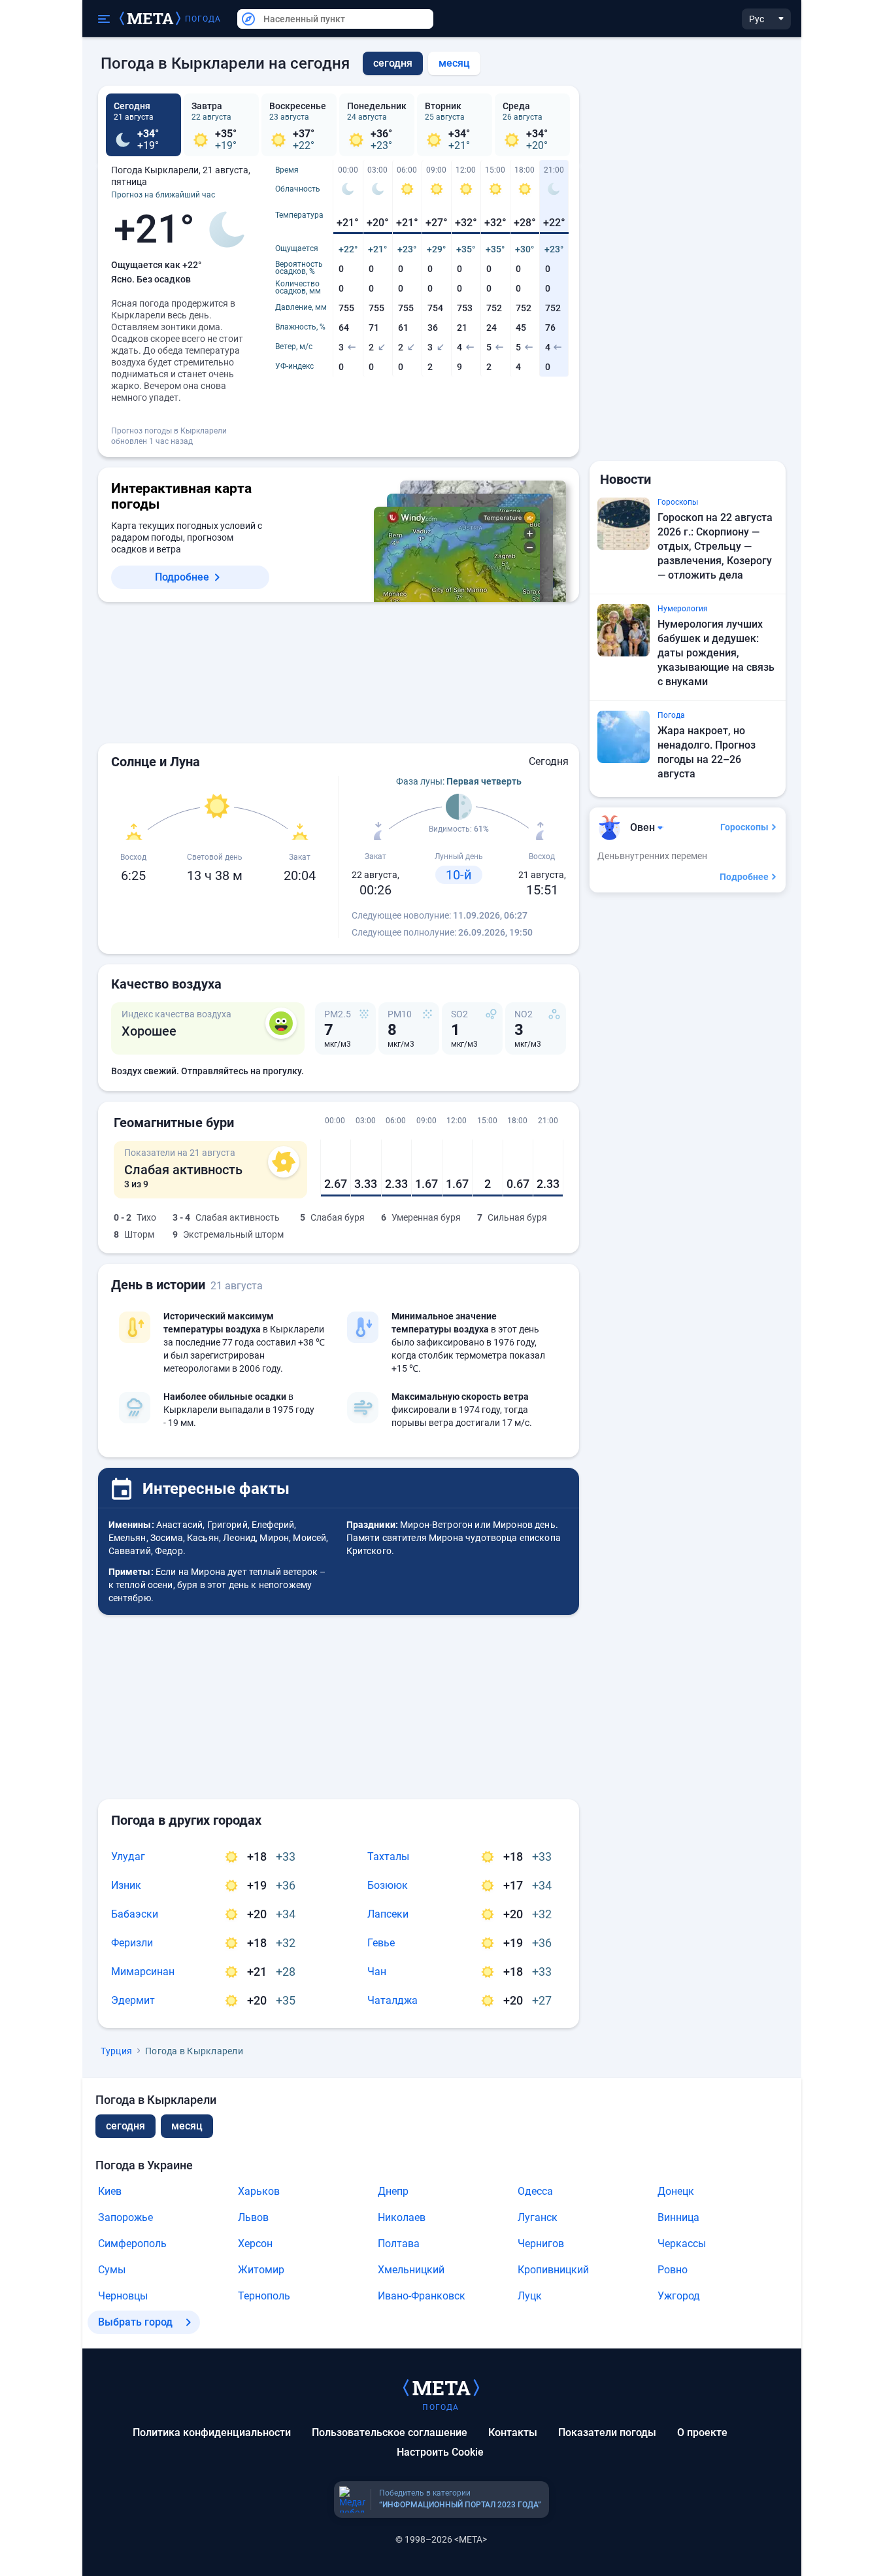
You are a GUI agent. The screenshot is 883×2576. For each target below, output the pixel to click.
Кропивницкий (553, 2270)
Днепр (393, 2191)
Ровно (673, 2270)
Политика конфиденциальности (212, 2432)
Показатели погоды (607, 2432)
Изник (126, 1885)
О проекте (702, 2432)
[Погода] (441, 2387)
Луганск (538, 2217)
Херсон (255, 2244)
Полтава (399, 2244)
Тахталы (388, 1856)
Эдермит (133, 2000)
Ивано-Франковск (422, 2296)
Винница (678, 2217)
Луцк (530, 2296)
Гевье (381, 1943)
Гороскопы (744, 827)
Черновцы (123, 2296)
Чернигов (541, 2244)
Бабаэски (135, 1914)
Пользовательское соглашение (390, 2432)
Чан (377, 1972)
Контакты (513, 2432)
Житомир (261, 2270)
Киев (110, 2191)
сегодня (125, 2126)
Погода (203, 19)
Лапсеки (388, 1914)
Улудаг (128, 1856)
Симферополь (132, 2244)
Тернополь (264, 2296)
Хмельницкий (411, 2270)
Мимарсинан (143, 1972)
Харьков (259, 2191)
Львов (253, 2217)
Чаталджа (392, 2000)
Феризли (132, 1943)
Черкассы (682, 2244)
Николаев (402, 2217)
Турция (117, 2051)
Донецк (676, 2191)
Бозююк (388, 1885)
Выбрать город (135, 2322)
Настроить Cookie (440, 2452)
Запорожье (125, 2217)
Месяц (454, 63)
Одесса (535, 2191)
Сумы (112, 2270)
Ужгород (679, 2296)
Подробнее (182, 577)
